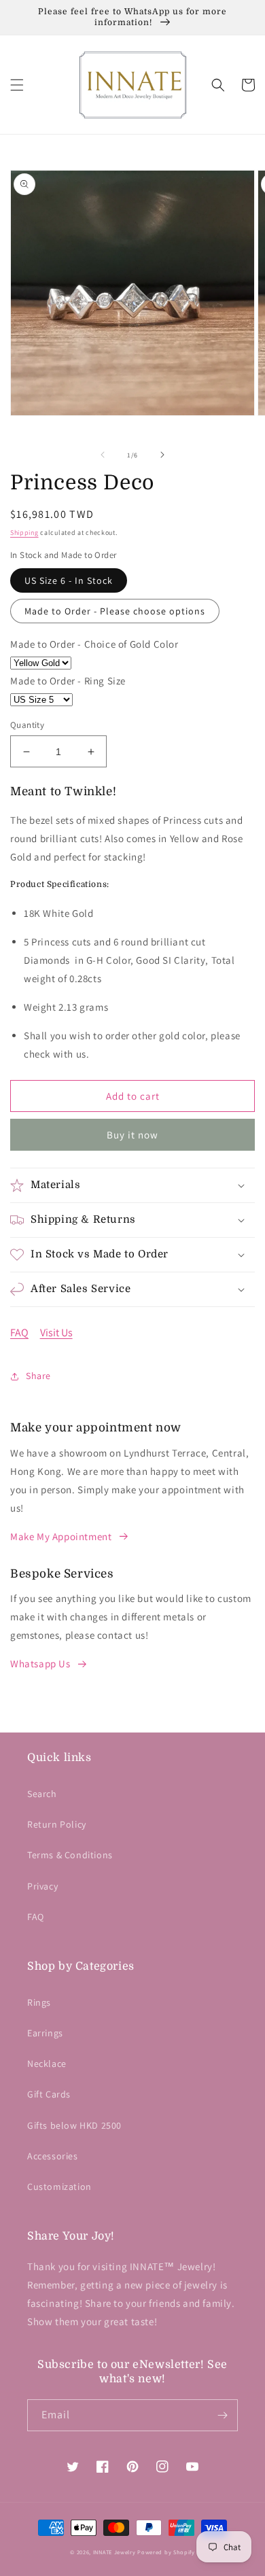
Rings (39, 2002)
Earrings (45, 2033)
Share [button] (38, 1376)
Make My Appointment (61, 1536)
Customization (59, 2187)
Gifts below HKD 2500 (74, 2125)
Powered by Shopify (166, 2552)
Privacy (42, 1886)
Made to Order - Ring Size (68, 681)
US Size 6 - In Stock (69, 580)
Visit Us (56, 1333)
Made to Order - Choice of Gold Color (94, 644)
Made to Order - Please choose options (115, 611)
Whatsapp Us (40, 1664)
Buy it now (132, 1135)
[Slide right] (162, 455)
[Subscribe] (222, 2415)
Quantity (27, 725)
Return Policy (57, 1824)
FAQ (19, 1333)
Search (42, 1794)
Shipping (24, 533)
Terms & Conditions (70, 1855)
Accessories (53, 2156)
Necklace (47, 2064)
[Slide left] (103, 455)
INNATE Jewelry (114, 2552)
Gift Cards (49, 2094)
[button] (17, 85)
